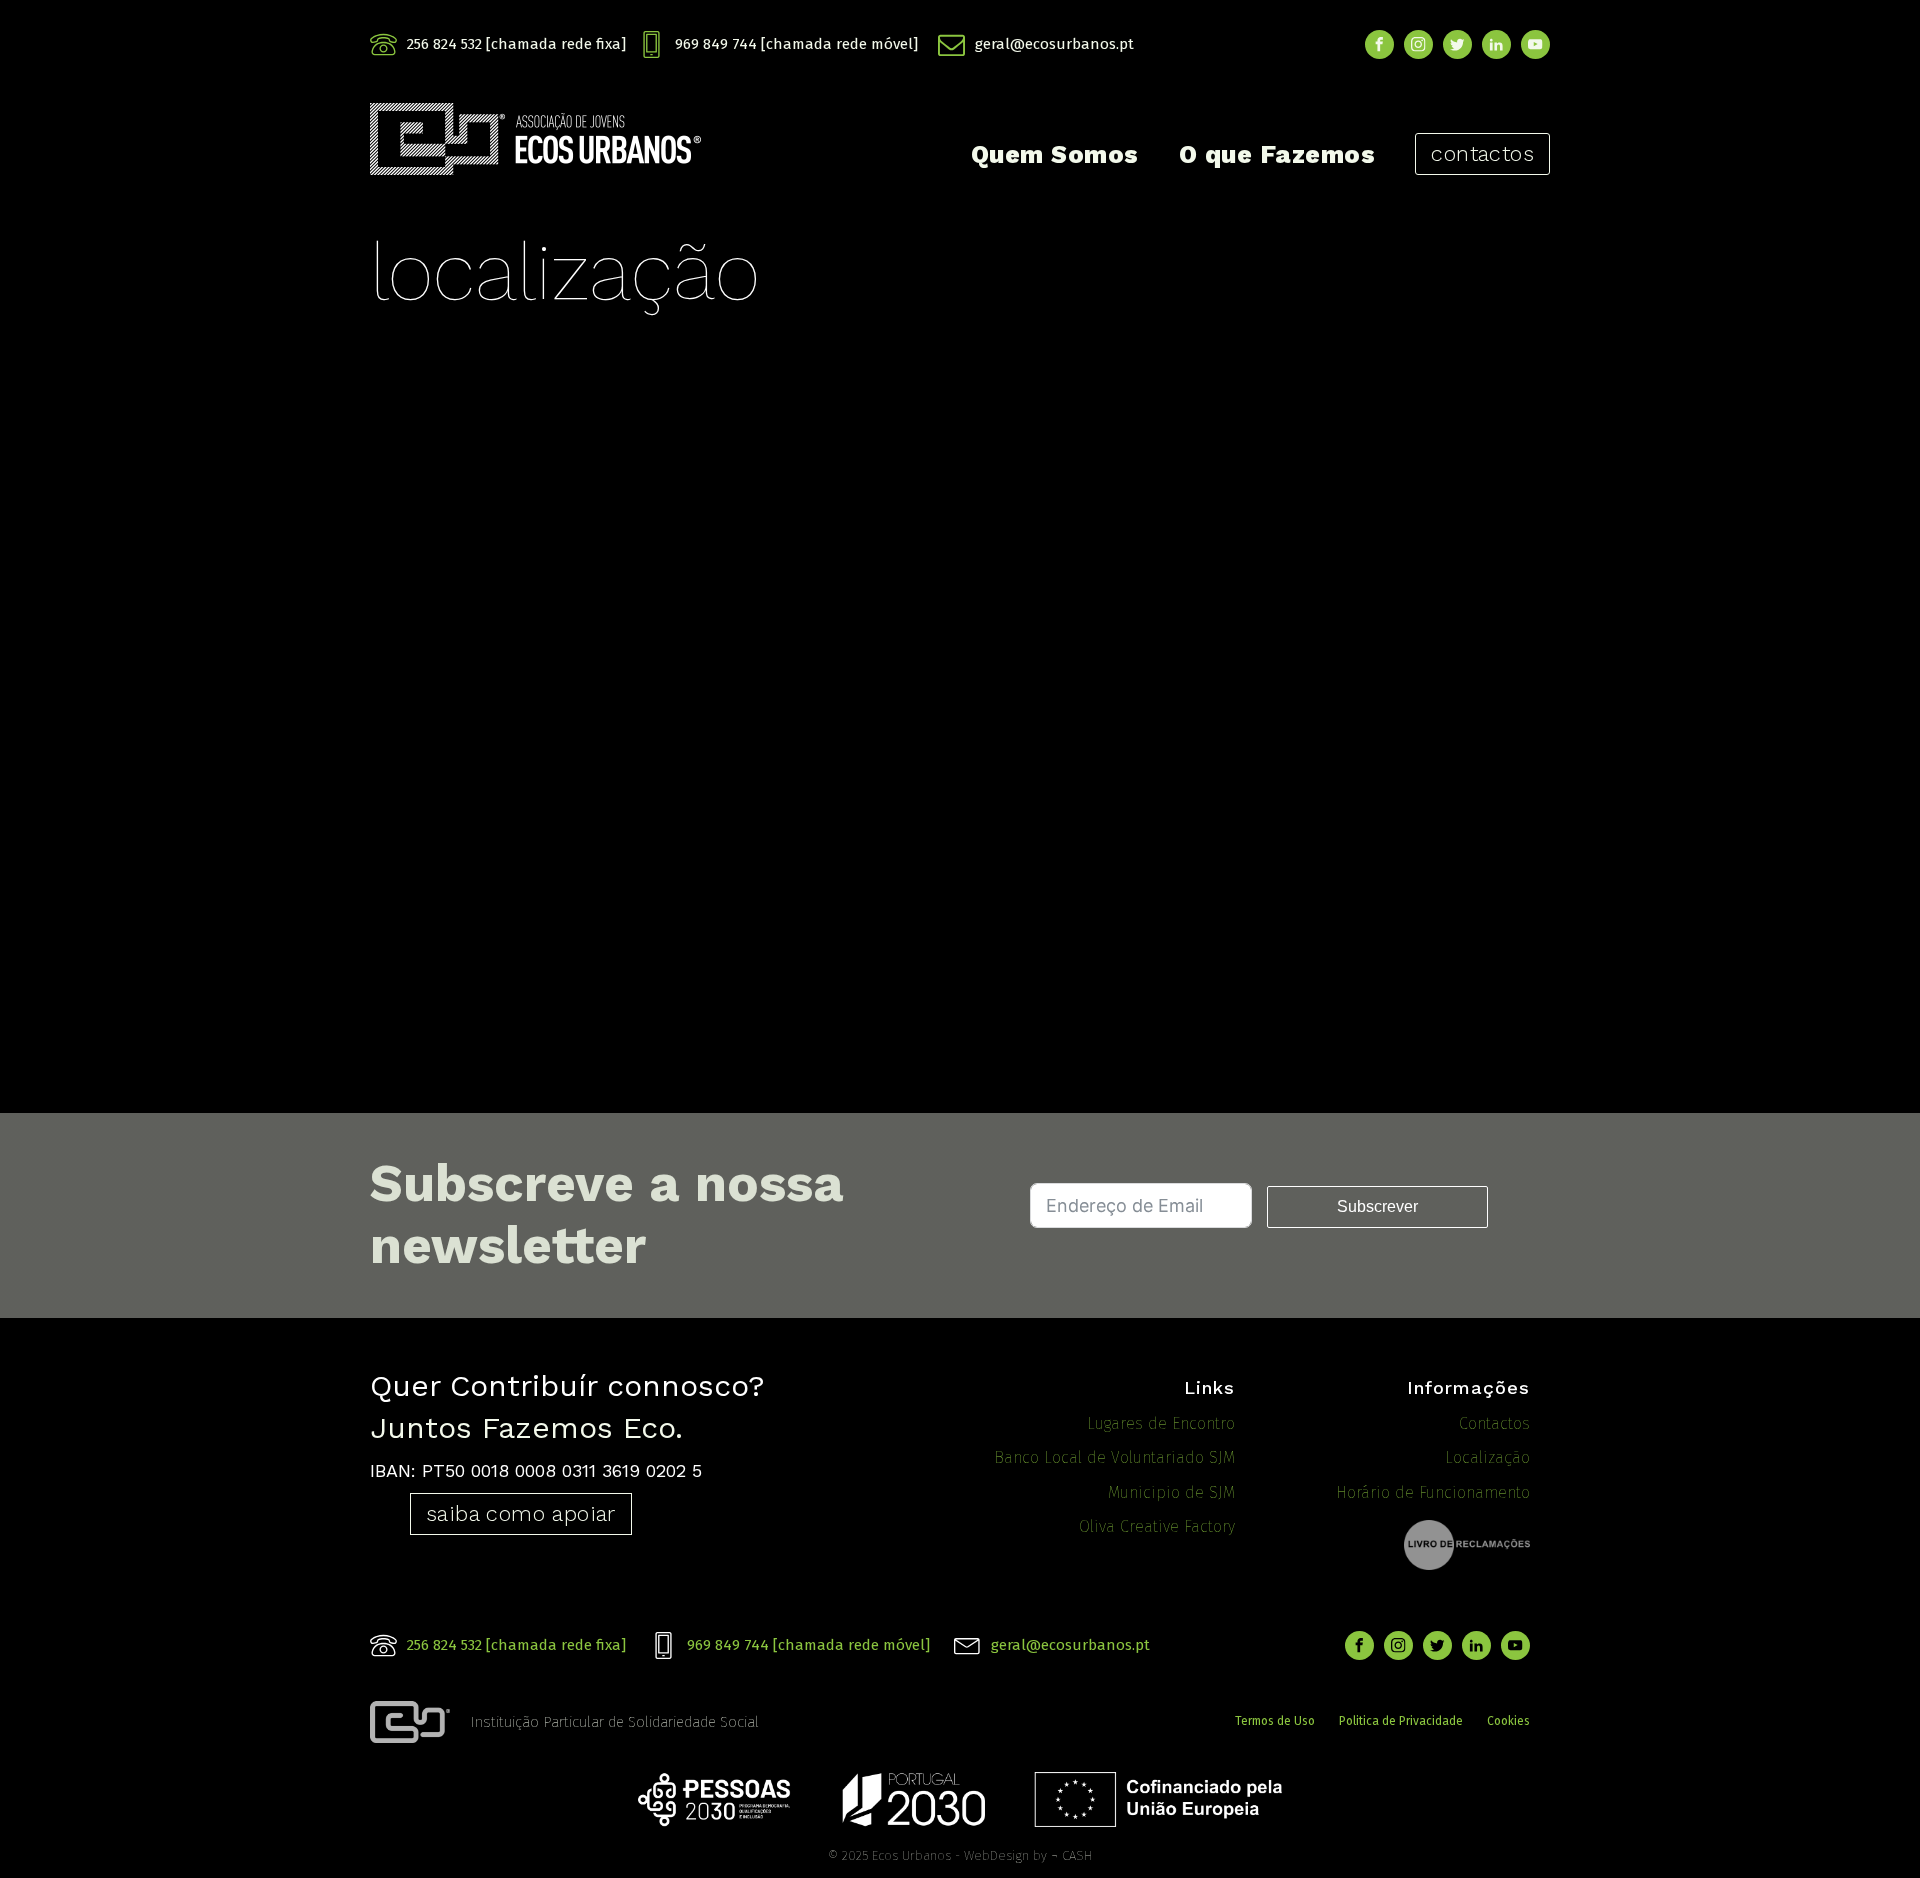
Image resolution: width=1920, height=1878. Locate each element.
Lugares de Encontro (1161, 1423)
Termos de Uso (1275, 1721)
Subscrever (1377, 1206)
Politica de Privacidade (1401, 1721)
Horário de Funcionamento (1433, 1492)
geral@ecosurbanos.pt (1054, 44)
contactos (1482, 153)
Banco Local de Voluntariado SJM (1114, 1457)
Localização (1487, 1457)
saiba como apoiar (521, 1513)
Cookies (1508, 1721)
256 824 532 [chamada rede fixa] (516, 44)
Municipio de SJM (1171, 1492)
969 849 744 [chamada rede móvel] (796, 44)
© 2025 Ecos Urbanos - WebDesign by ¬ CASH (960, 1855)
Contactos (1494, 1423)
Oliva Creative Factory (1157, 1526)
